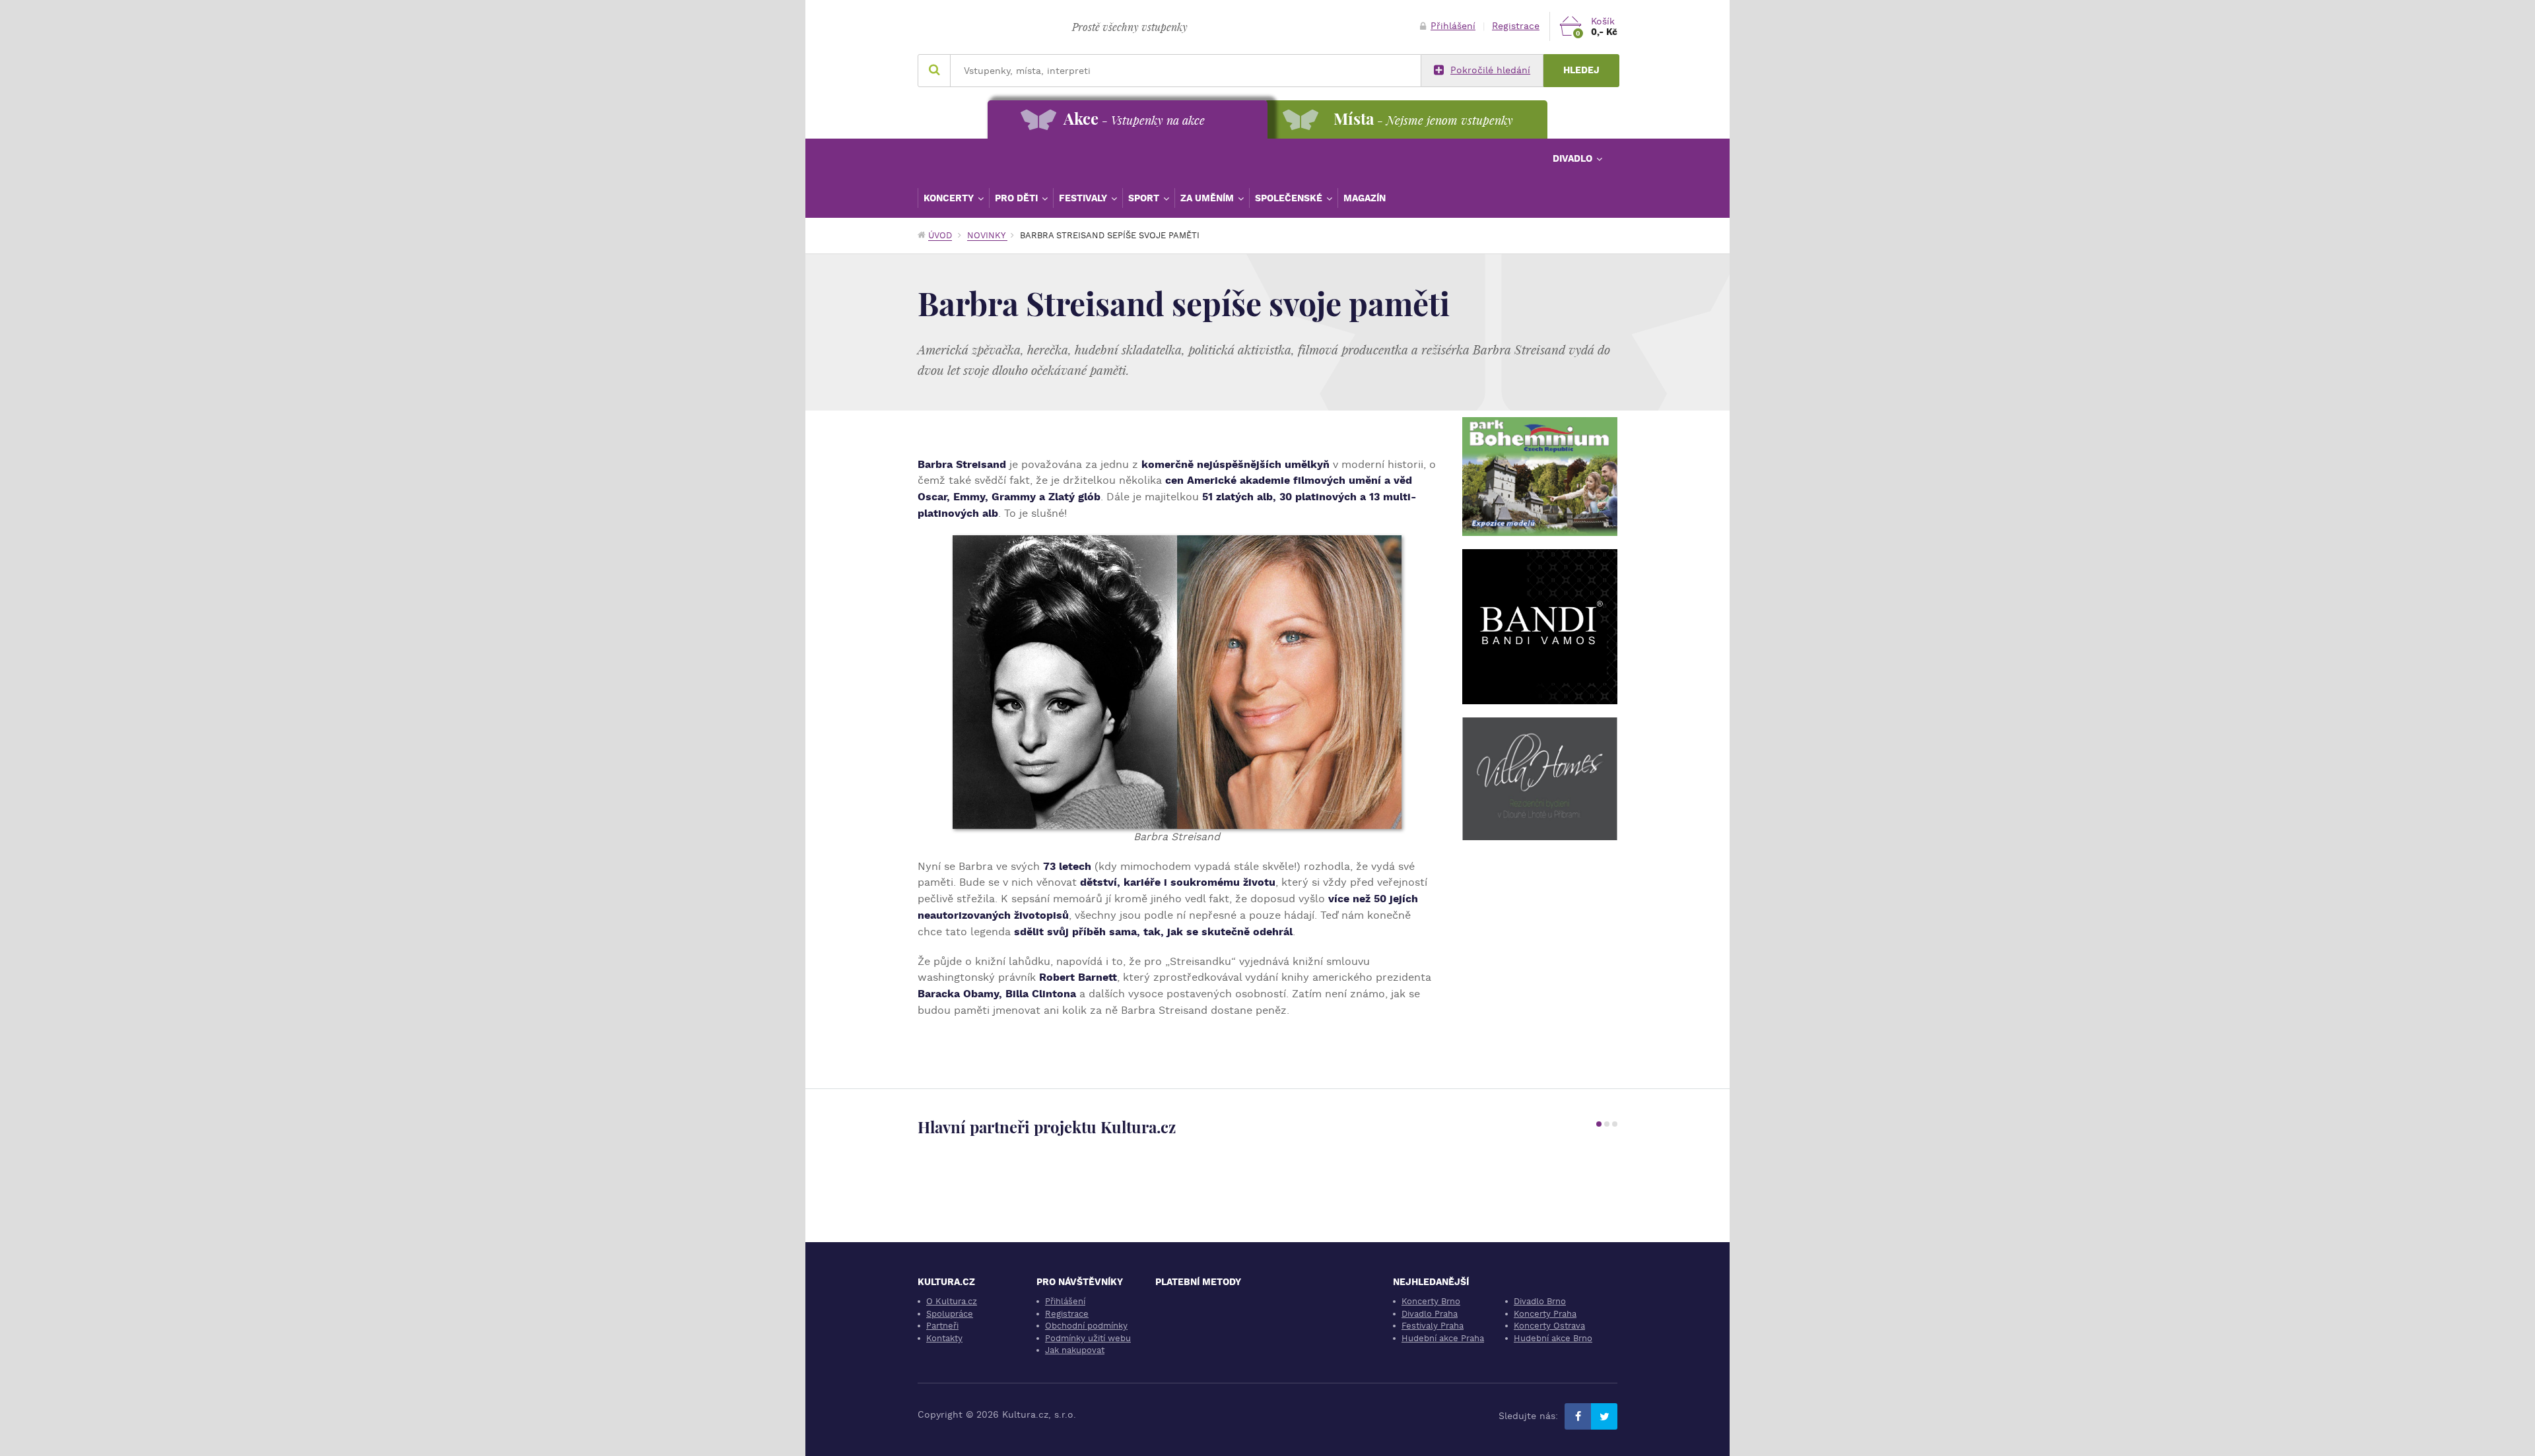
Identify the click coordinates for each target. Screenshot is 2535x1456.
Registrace (1516, 26)
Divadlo (1574, 158)
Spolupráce (950, 1314)
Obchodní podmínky (1086, 1326)
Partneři (942, 1326)
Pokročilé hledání (1490, 70)
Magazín (1365, 198)
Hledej (1581, 70)
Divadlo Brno (1540, 1301)
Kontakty (944, 1338)
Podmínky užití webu (1088, 1338)
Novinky (987, 235)
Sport (1145, 198)
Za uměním (1208, 198)
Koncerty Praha (1545, 1314)
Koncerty (950, 198)
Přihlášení (1453, 26)
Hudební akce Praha (1443, 1338)
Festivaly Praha (1433, 1326)
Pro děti (1018, 198)
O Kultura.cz (952, 1301)
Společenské (1290, 198)
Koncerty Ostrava (1549, 1326)
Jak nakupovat (1075, 1350)
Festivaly (1084, 198)
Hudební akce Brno (1553, 1338)
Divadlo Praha (1430, 1314)
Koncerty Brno (1431, 1301)
